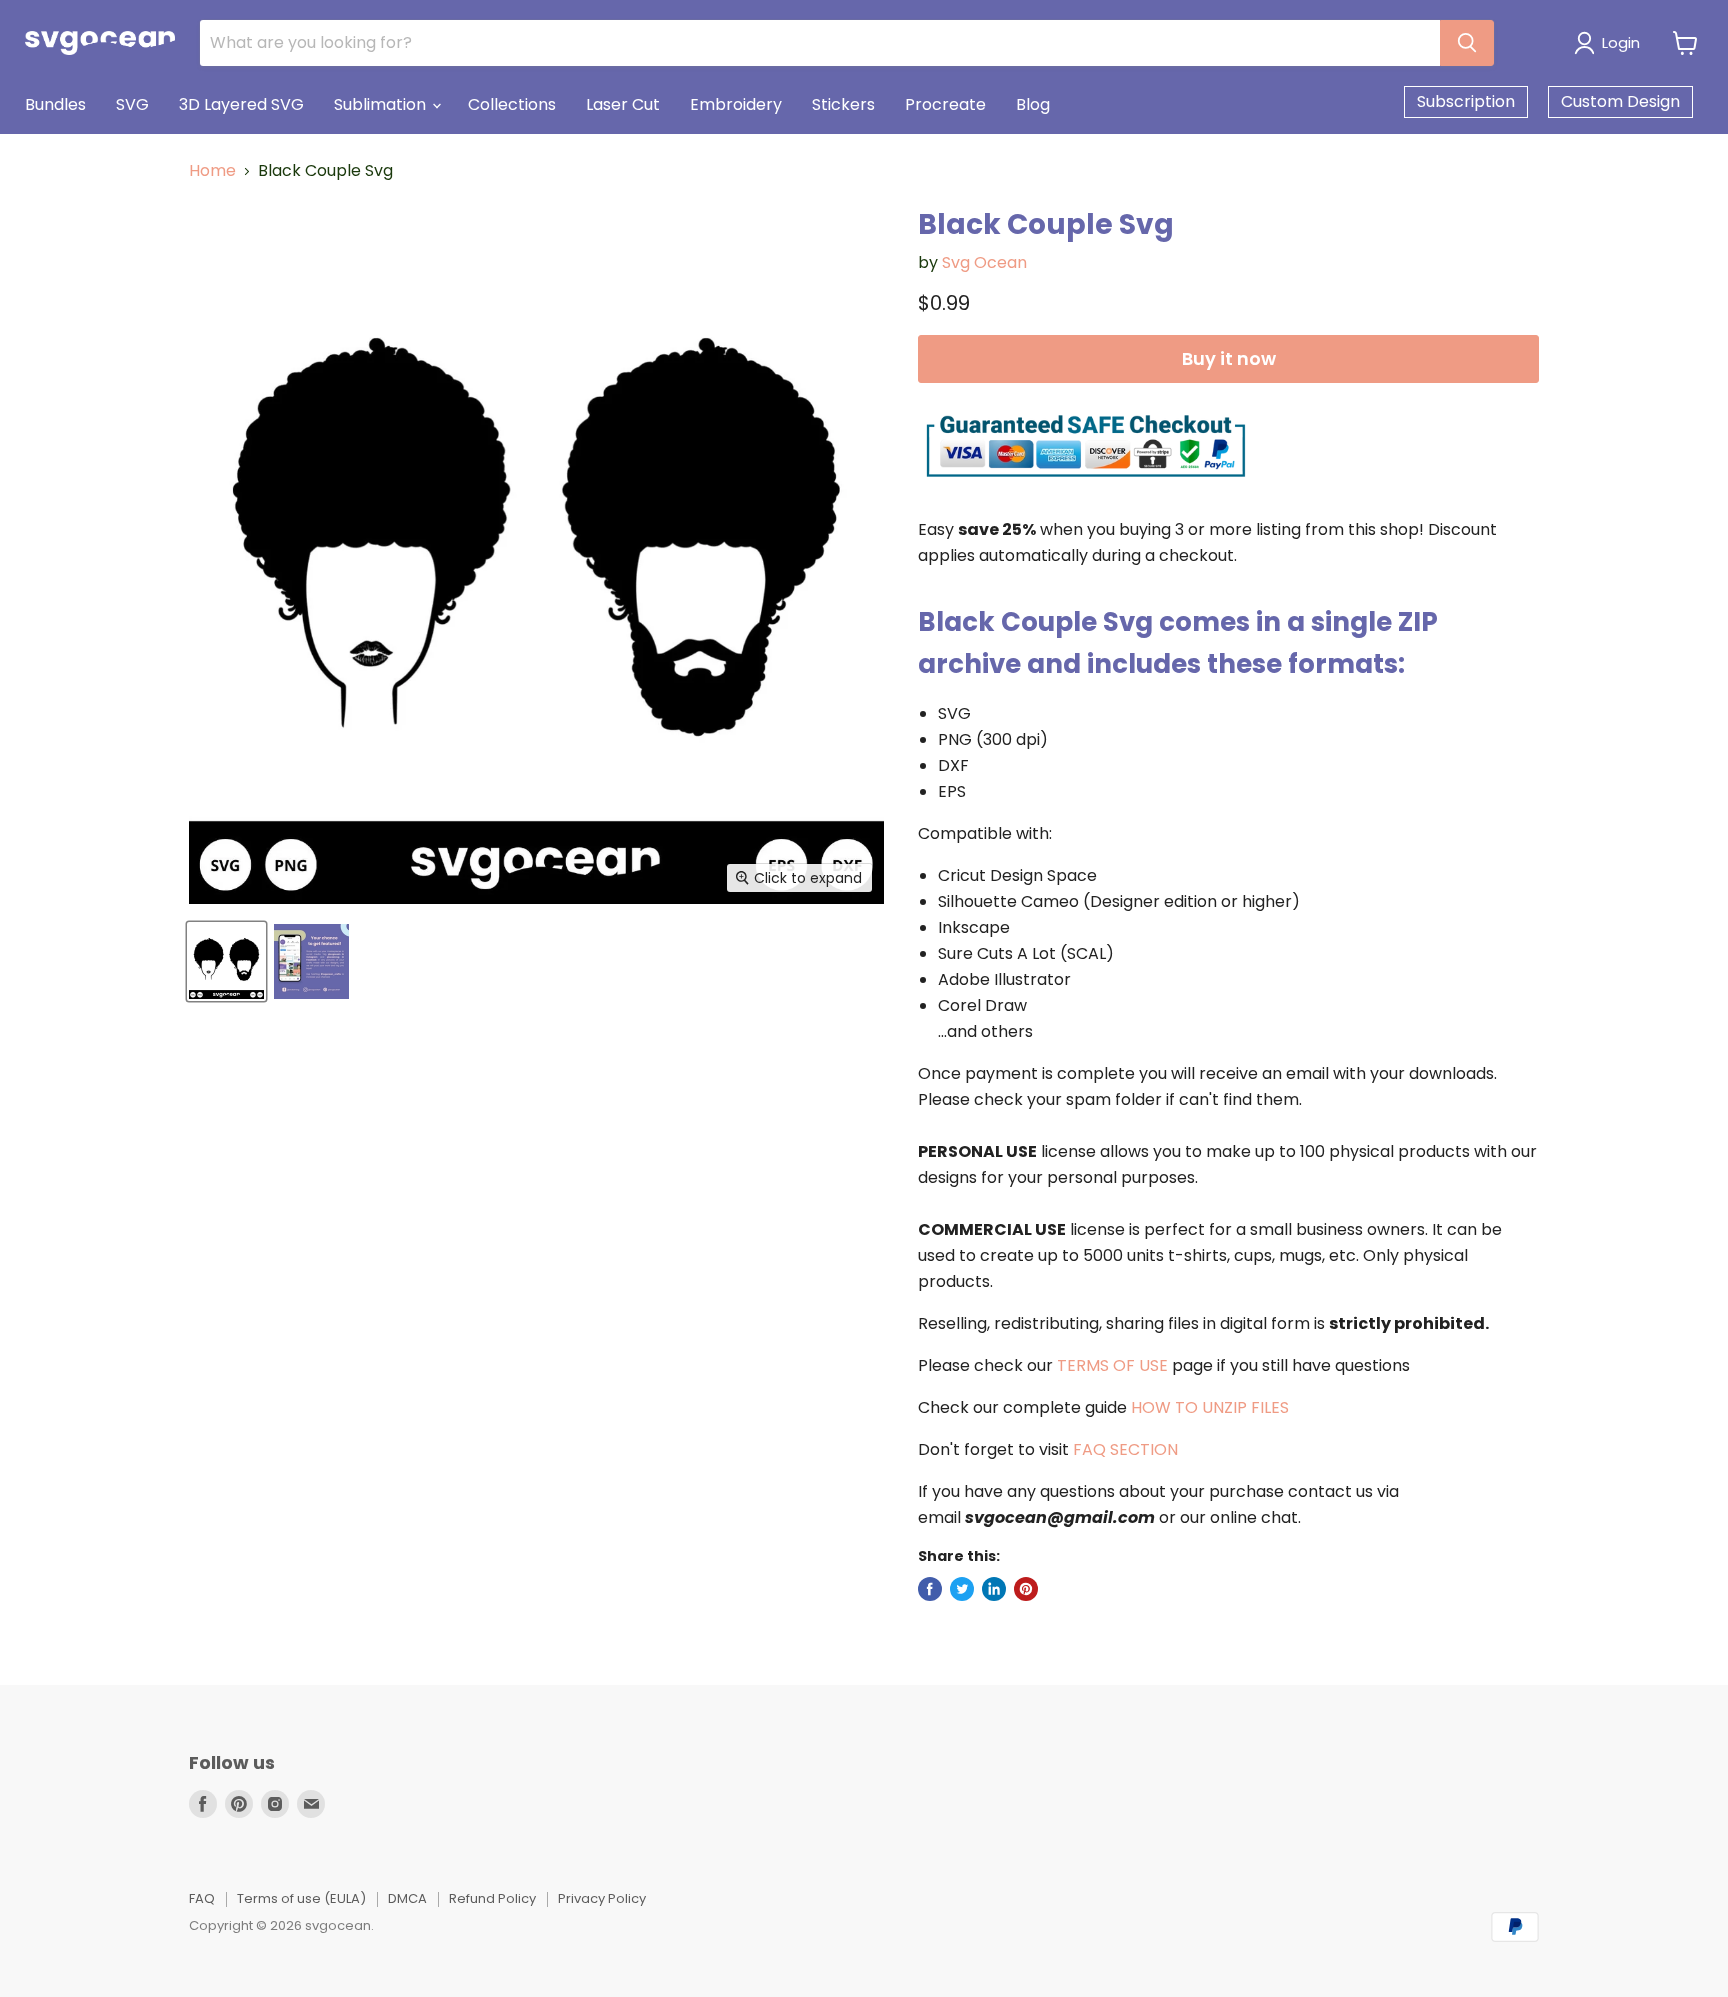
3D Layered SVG (241, 104)
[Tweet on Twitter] (962, 1589)
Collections (512, 104)
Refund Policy (492, 1898)
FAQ (202, 1898)
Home (212, 171)
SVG (132, 104)
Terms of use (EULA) (301, 1898)
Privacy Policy (602, 1898)
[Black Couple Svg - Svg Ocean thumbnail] (226, 961)
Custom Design (1620, 101)
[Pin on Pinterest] (1026, 1589)
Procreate (945, 104)
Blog (1033, 104)
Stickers (843, 104)
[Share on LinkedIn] (994, 1589)
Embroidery (736, 104)
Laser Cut (623, 104)
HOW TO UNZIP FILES (1210, 1407)
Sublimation (382, 104)
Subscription (1466, 101)
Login (1621, 42)
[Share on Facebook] (930, 1589)
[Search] (1467, 43)
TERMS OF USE (1112, 1365)
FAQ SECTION (1125, 1449)
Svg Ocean (984, 262)
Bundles (55, 104)
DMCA (407, 1898)
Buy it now (1229, 358)
